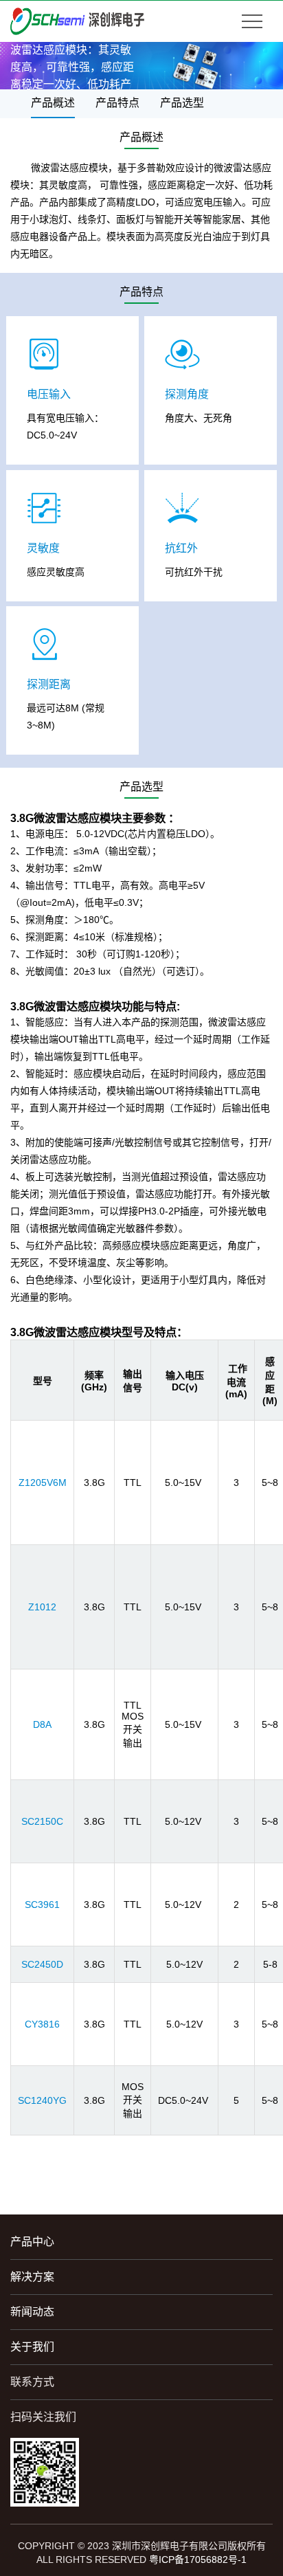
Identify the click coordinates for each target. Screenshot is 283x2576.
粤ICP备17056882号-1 (198, 2560)
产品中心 (32, 2242)
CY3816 (42, 2024)
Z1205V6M (43, 1483)
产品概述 (53, 103)
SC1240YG (42, 2100)
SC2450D (42, 1964)
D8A (42, 1724)
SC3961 (42, 1905)
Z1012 (42, 1607)
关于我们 (32, 2347)
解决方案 (32, 2277)
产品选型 (182, 103)
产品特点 (117, 103)
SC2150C (42, 1821)
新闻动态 (32, 2312)
